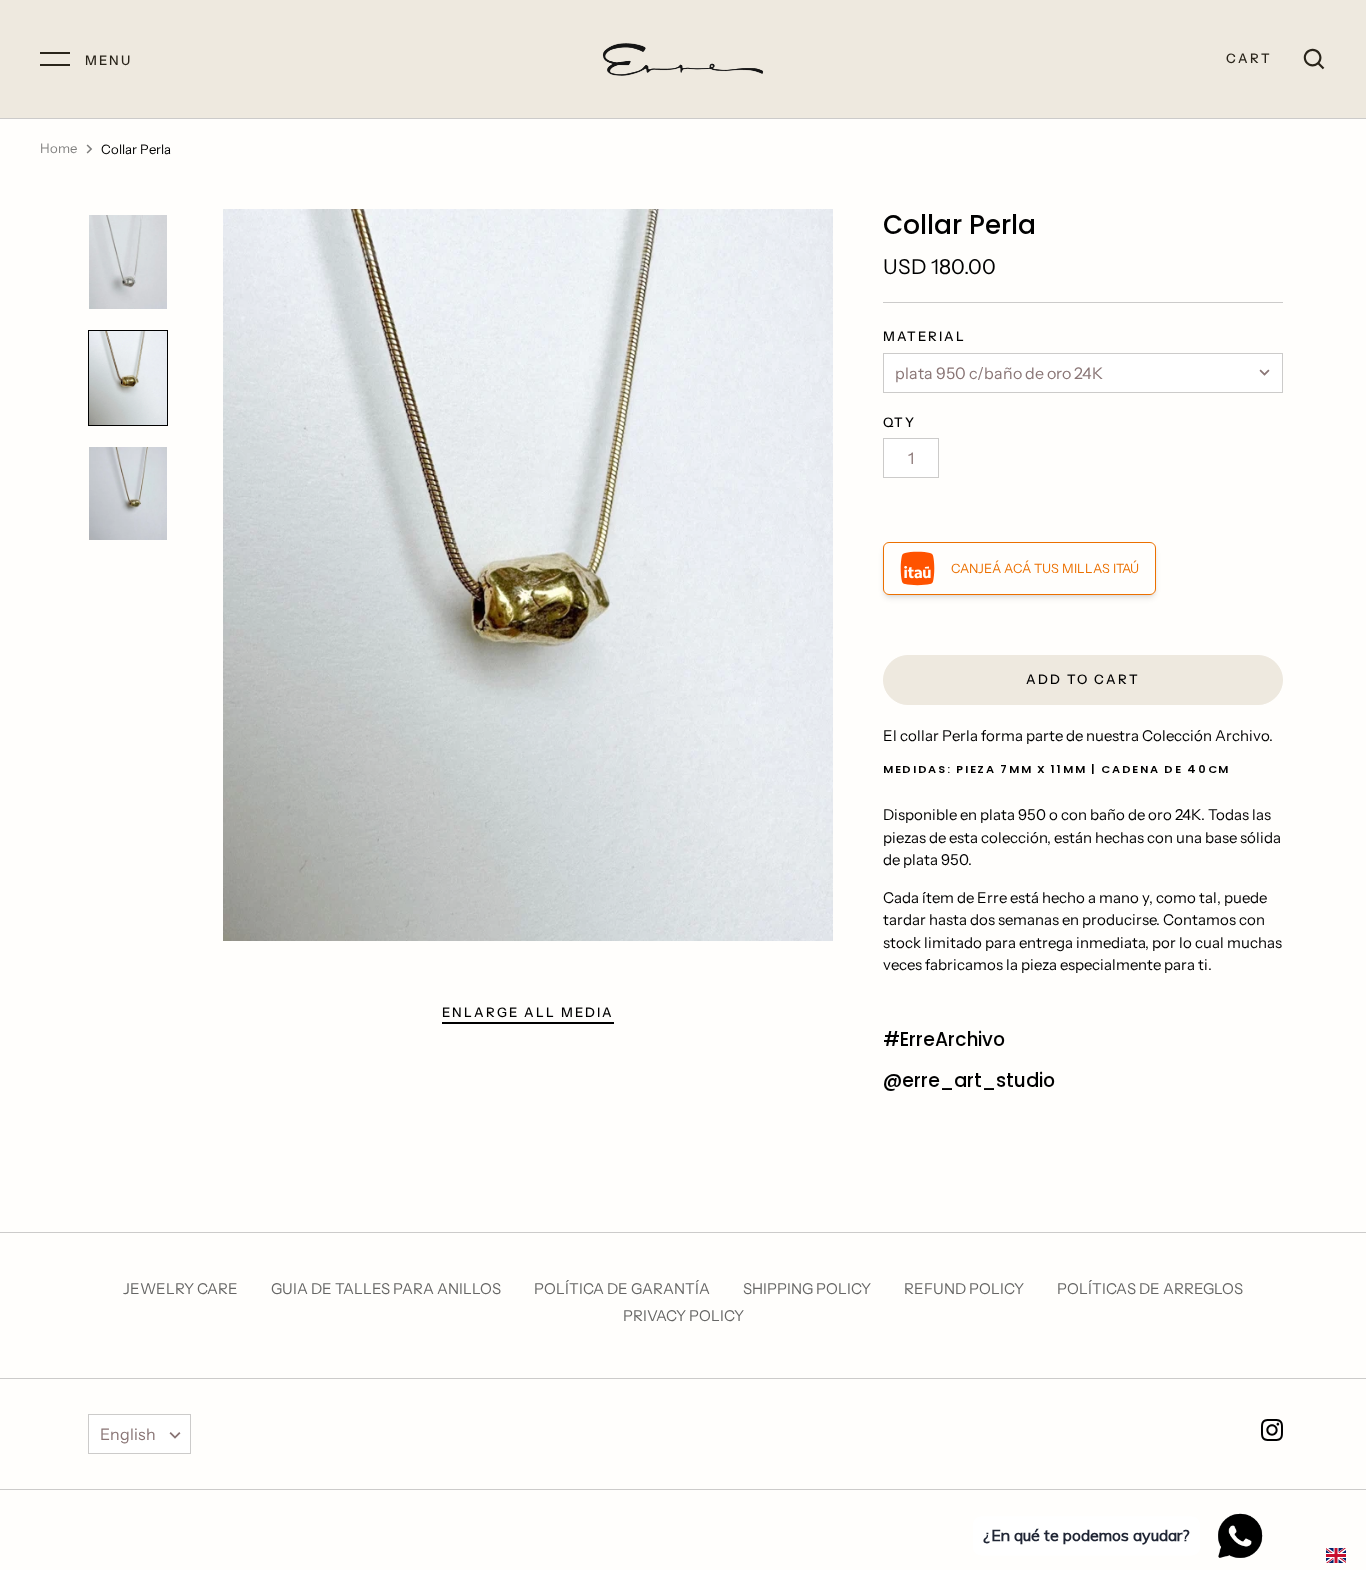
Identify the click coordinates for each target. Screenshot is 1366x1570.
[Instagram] (1272, 1433)
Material (924, 336)
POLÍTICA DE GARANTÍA (622, 1288)
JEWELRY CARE (180, 1288)
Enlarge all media (527, 1012)
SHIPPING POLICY (807, 1288)
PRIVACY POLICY (683, 1315)
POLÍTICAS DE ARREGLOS (1150, 1288)
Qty (899, 422)
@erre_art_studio (969, 1080)
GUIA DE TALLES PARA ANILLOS (386, 1288)
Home (58, 148)
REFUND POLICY (964, 1288)
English (128, 1434)
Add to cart (1083, 679)
